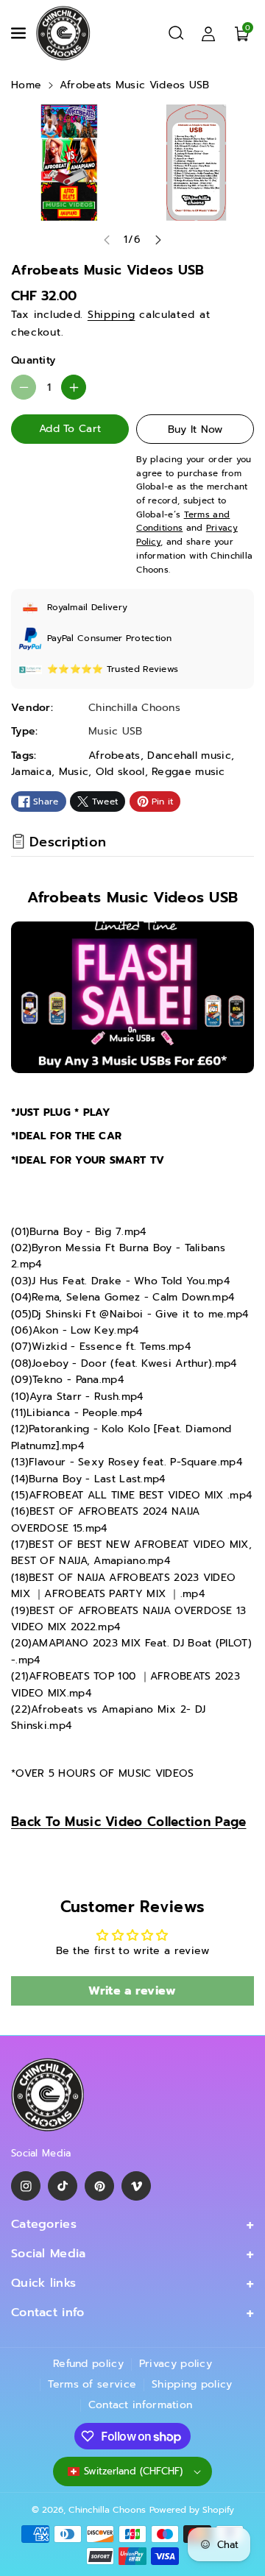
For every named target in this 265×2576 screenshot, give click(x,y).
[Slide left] (107, 240)
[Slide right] (158, 240)
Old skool (120, 772)
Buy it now (195, 429)
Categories (44, 2224)
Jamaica (31, 772)
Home (26, 85)
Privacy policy (176, 2364)
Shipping (112, 315)
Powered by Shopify (192, 2510)
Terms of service (92, 2384)
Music (74, 772)
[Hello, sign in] (208, 33)
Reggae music (188, 772)
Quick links (43, 2283)
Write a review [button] (132, 1991)
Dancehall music (189, 756)
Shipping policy (192, 2384)
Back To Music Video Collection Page (129, 1822)
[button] (20, 33)
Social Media (49, 2254)
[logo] (48, 2095)
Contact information (141, 2405)
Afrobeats (114, 756)
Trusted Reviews (143, 669)
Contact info (48, 2313)
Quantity (33, 360)
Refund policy (88, 2364)
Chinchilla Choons (107, 2510)
